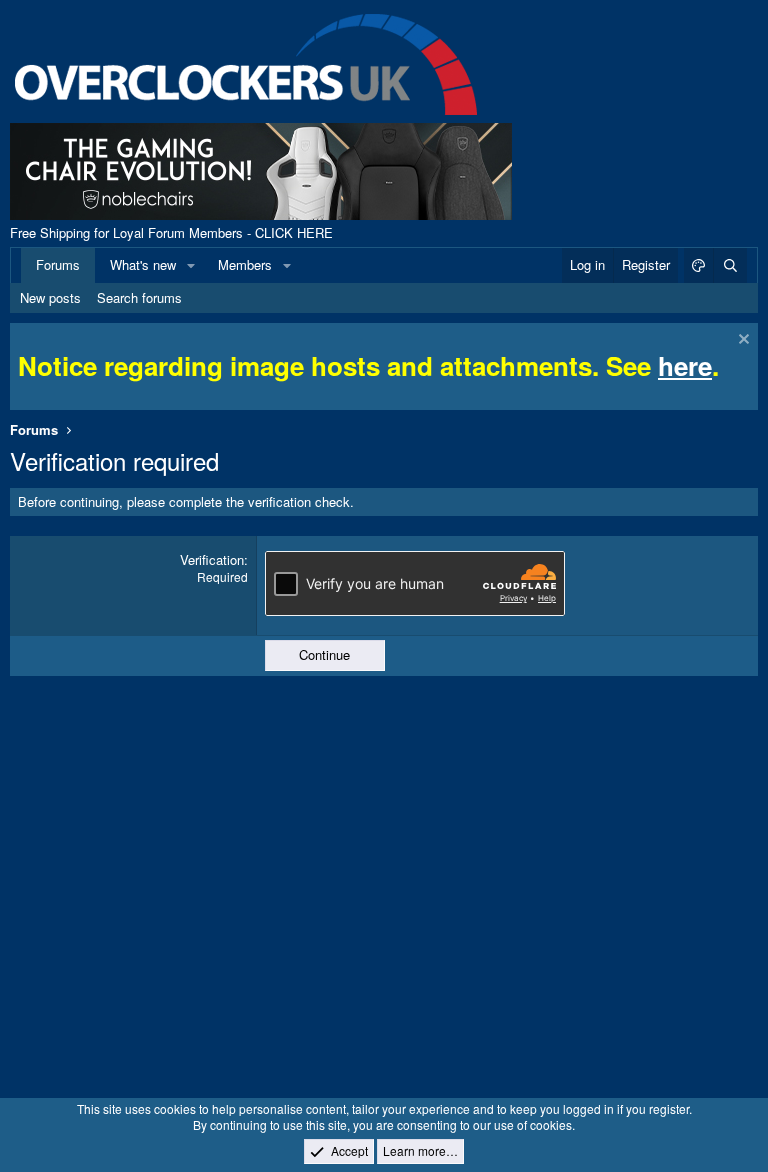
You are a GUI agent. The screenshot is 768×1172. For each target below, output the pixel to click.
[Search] (730, 265)
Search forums (139, 297)
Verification (212, 559)
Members (245, 264)
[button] (191, 265)
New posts (50, 297)
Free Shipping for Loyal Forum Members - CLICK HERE (171, 232)
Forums (58, 264)
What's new (143, 264)
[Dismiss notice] (741, 341)
